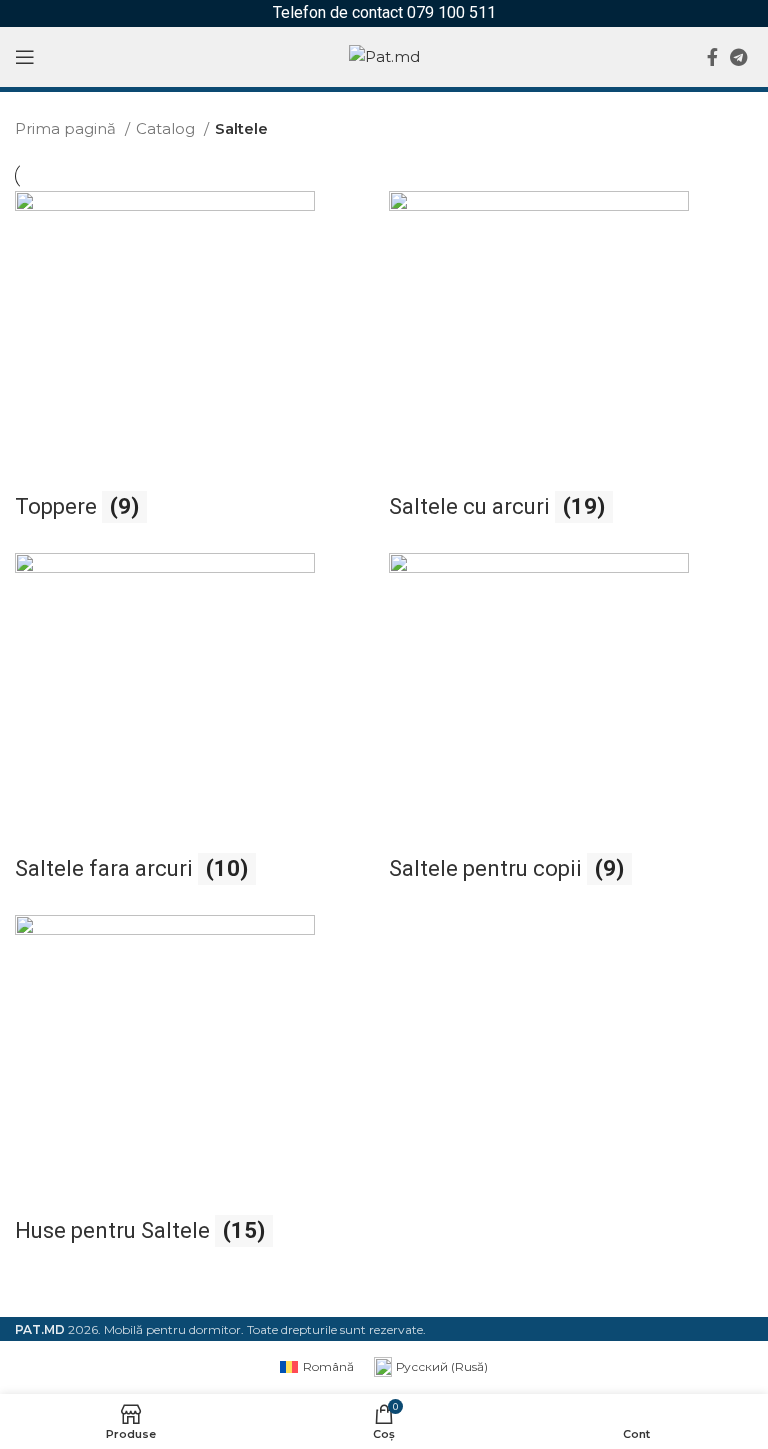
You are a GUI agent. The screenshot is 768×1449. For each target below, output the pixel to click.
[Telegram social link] (738, 57)
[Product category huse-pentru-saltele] (197, 1091)
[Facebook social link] (712, 57)
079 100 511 (451, 12)
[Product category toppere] (197, 367)
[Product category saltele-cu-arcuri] (571, 367)
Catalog (167, 128)
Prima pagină (67, 128)
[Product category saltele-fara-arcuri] (197, 729)
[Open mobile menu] (25, 57)
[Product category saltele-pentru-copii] (571, 729)
